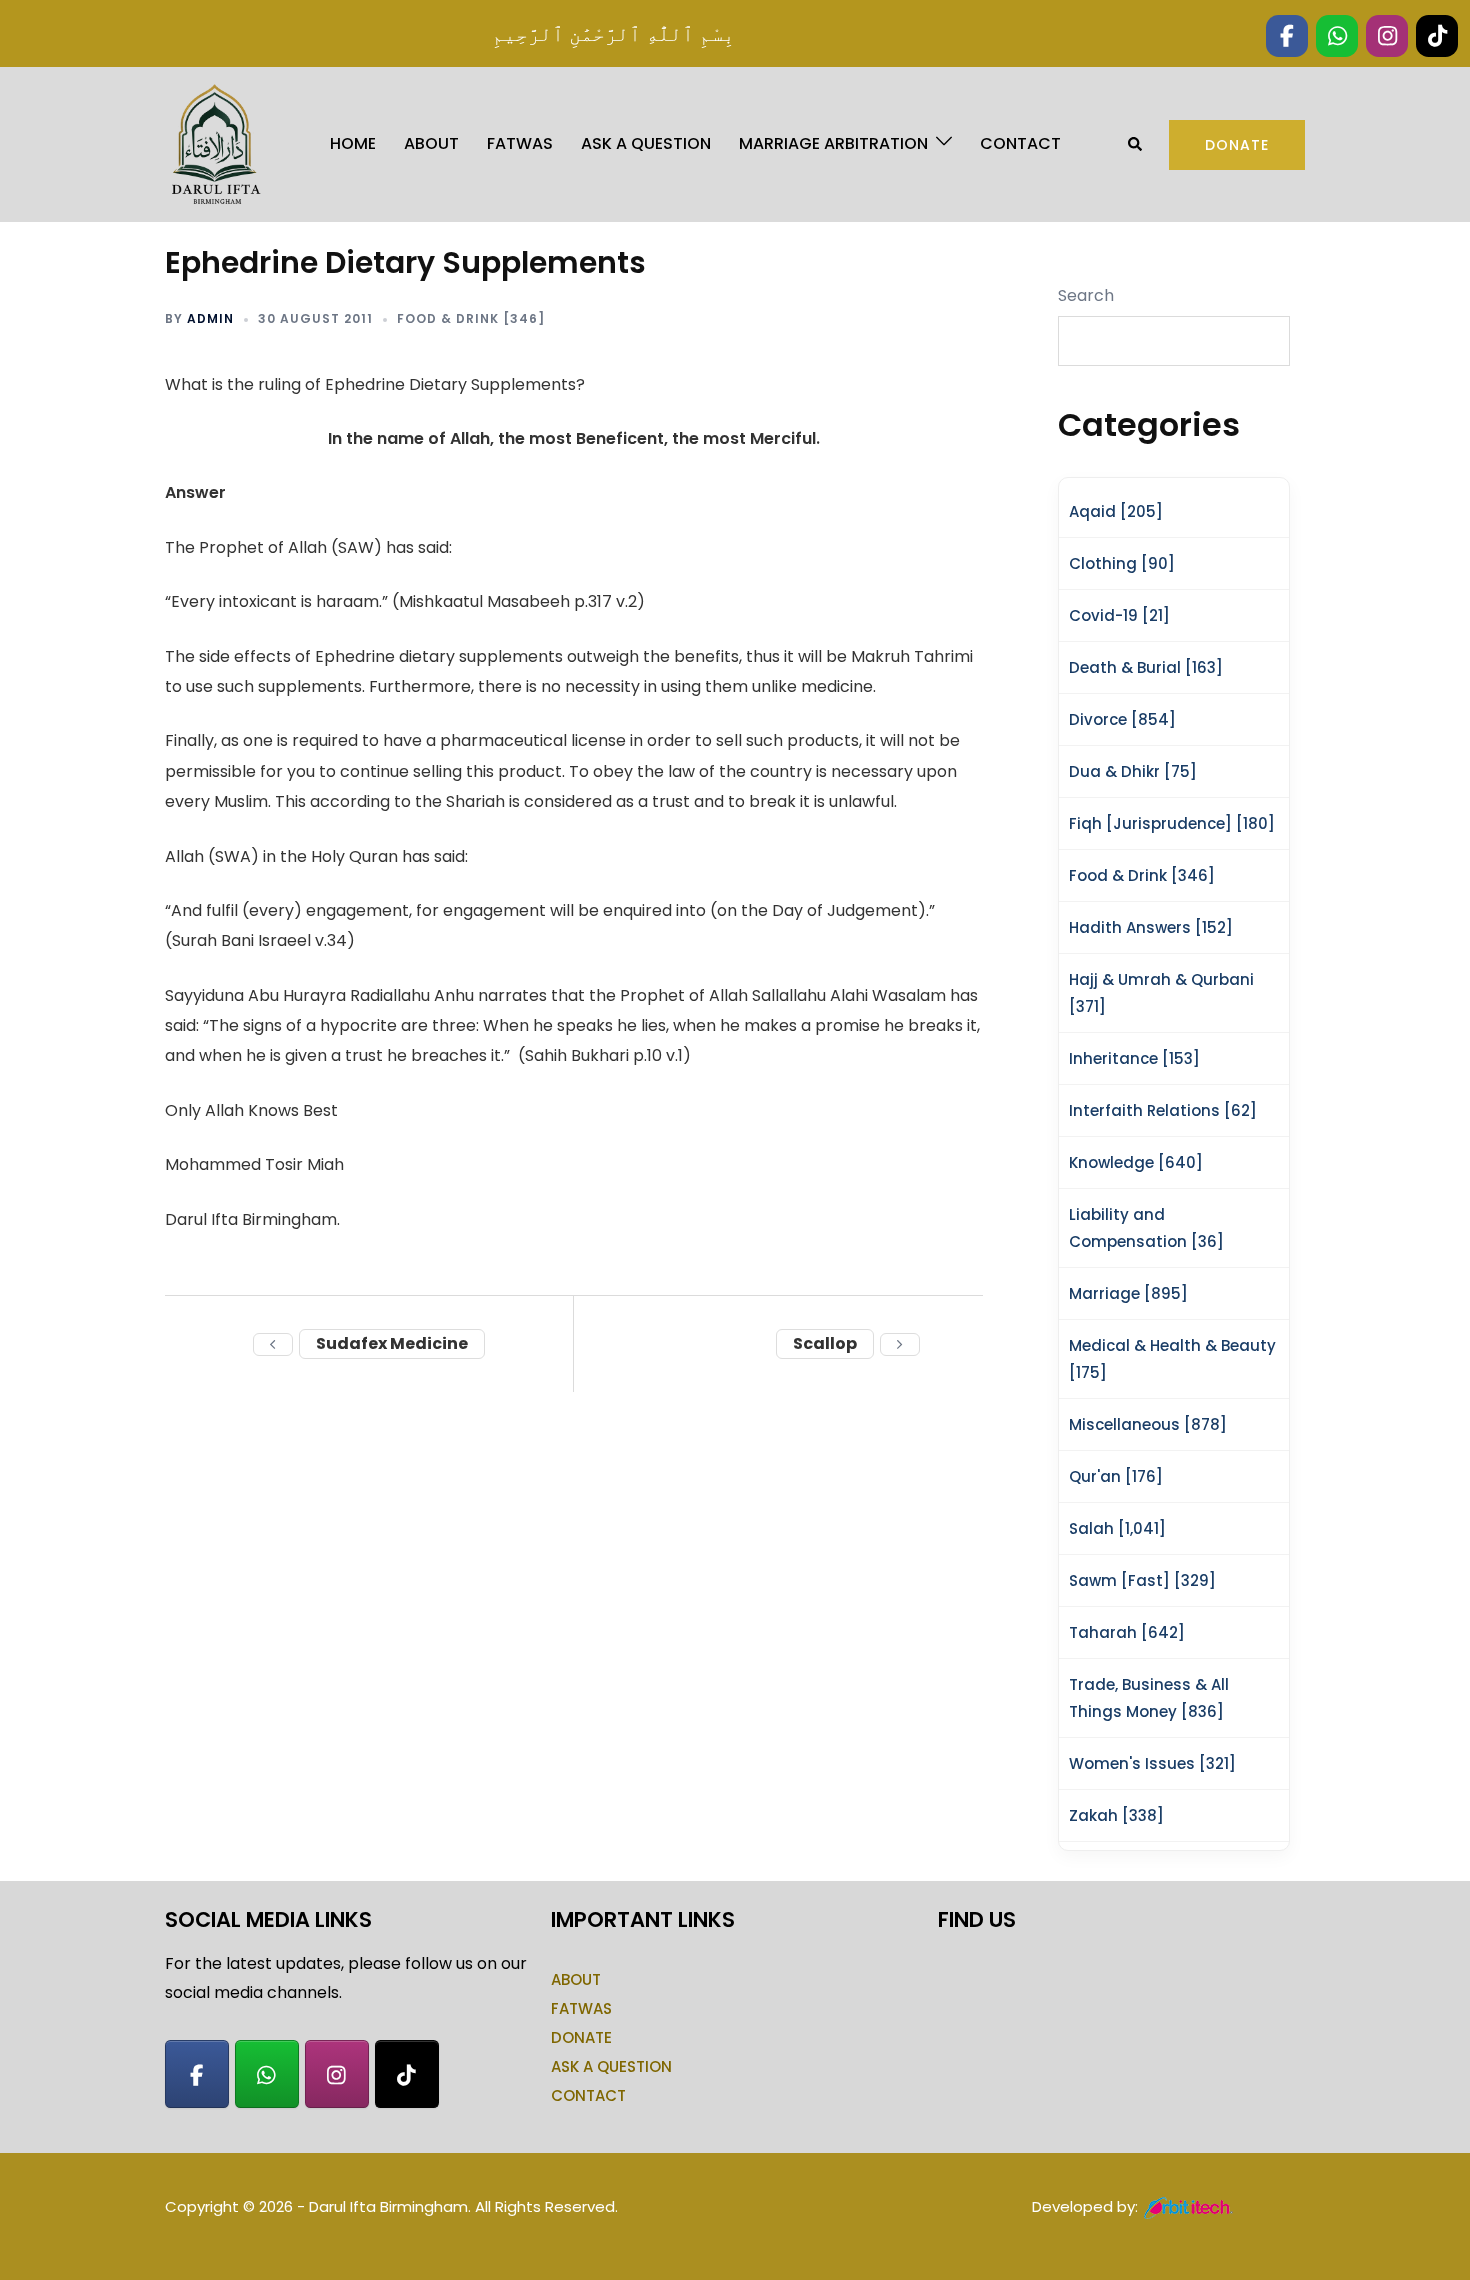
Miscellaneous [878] (1148, 1424)
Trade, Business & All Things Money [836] (1149, 1698)
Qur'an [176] (1116, 1476)
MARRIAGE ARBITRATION (833, 143)
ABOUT (431, 143)
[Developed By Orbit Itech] (1189, 2206)
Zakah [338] (1116, 1815)
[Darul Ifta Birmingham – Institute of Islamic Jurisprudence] (214, 143)
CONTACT (1020, 143)
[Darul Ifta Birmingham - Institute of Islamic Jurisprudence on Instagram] (337, 2074)
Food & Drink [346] (471, 318)
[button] (1136, 144)
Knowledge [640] (1136, 1162)
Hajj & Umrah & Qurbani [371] (1161, 993)
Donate (1237, 145)
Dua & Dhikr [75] (1133, 771)
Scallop (825, 1343)
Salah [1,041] (1117, 1528)
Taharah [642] (1127, 1632)
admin (210, 318)
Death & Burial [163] (1146, 667)
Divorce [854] (1122, 719)
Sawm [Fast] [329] (1142, 1580)
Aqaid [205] (1116, 511)
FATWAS (520, 143)
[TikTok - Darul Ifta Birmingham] (407, 2074)
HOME (353, 143)
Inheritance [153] (1134, 1058)
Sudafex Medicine (392, 1343)
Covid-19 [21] (1119, 615)
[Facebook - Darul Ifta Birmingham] (197, 2074)
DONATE (581, 2037)
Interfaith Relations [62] (1163, 1110)
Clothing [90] (1122, 563)
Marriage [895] (1128, 1293)
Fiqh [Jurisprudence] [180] (1172, 823)
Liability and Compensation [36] (1146, 1228)
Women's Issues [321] (1152, 1763)
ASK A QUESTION (646, 143)
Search (1086, 295)
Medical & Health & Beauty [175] (1172, 1359)
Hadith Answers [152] (1151, 927)
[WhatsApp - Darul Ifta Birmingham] (267, 2074)
